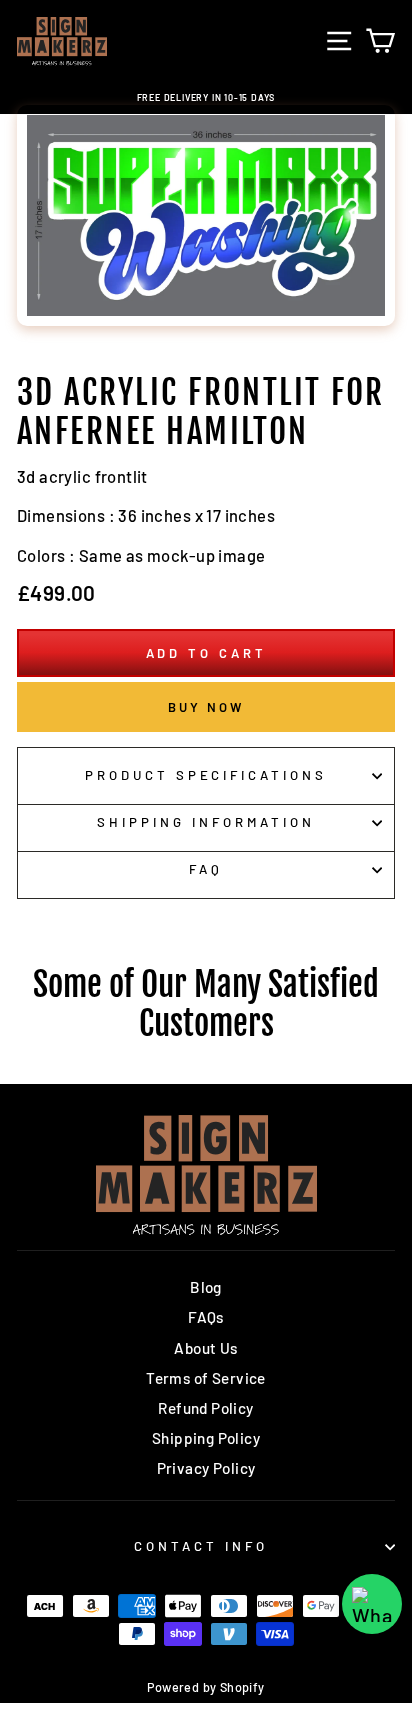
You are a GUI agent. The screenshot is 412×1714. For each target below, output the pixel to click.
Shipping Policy (206, 1438)
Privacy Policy (206, 1468)
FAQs (206, 1317)
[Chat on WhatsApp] (372, 1604)
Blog (206, 1287)
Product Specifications (206, 775)
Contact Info (201, 1546)
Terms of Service (206, 1378)
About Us (205, 1348)
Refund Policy (205, 1408)
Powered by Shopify (205, 1687)
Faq (206, 869)
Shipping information (206, 822)
